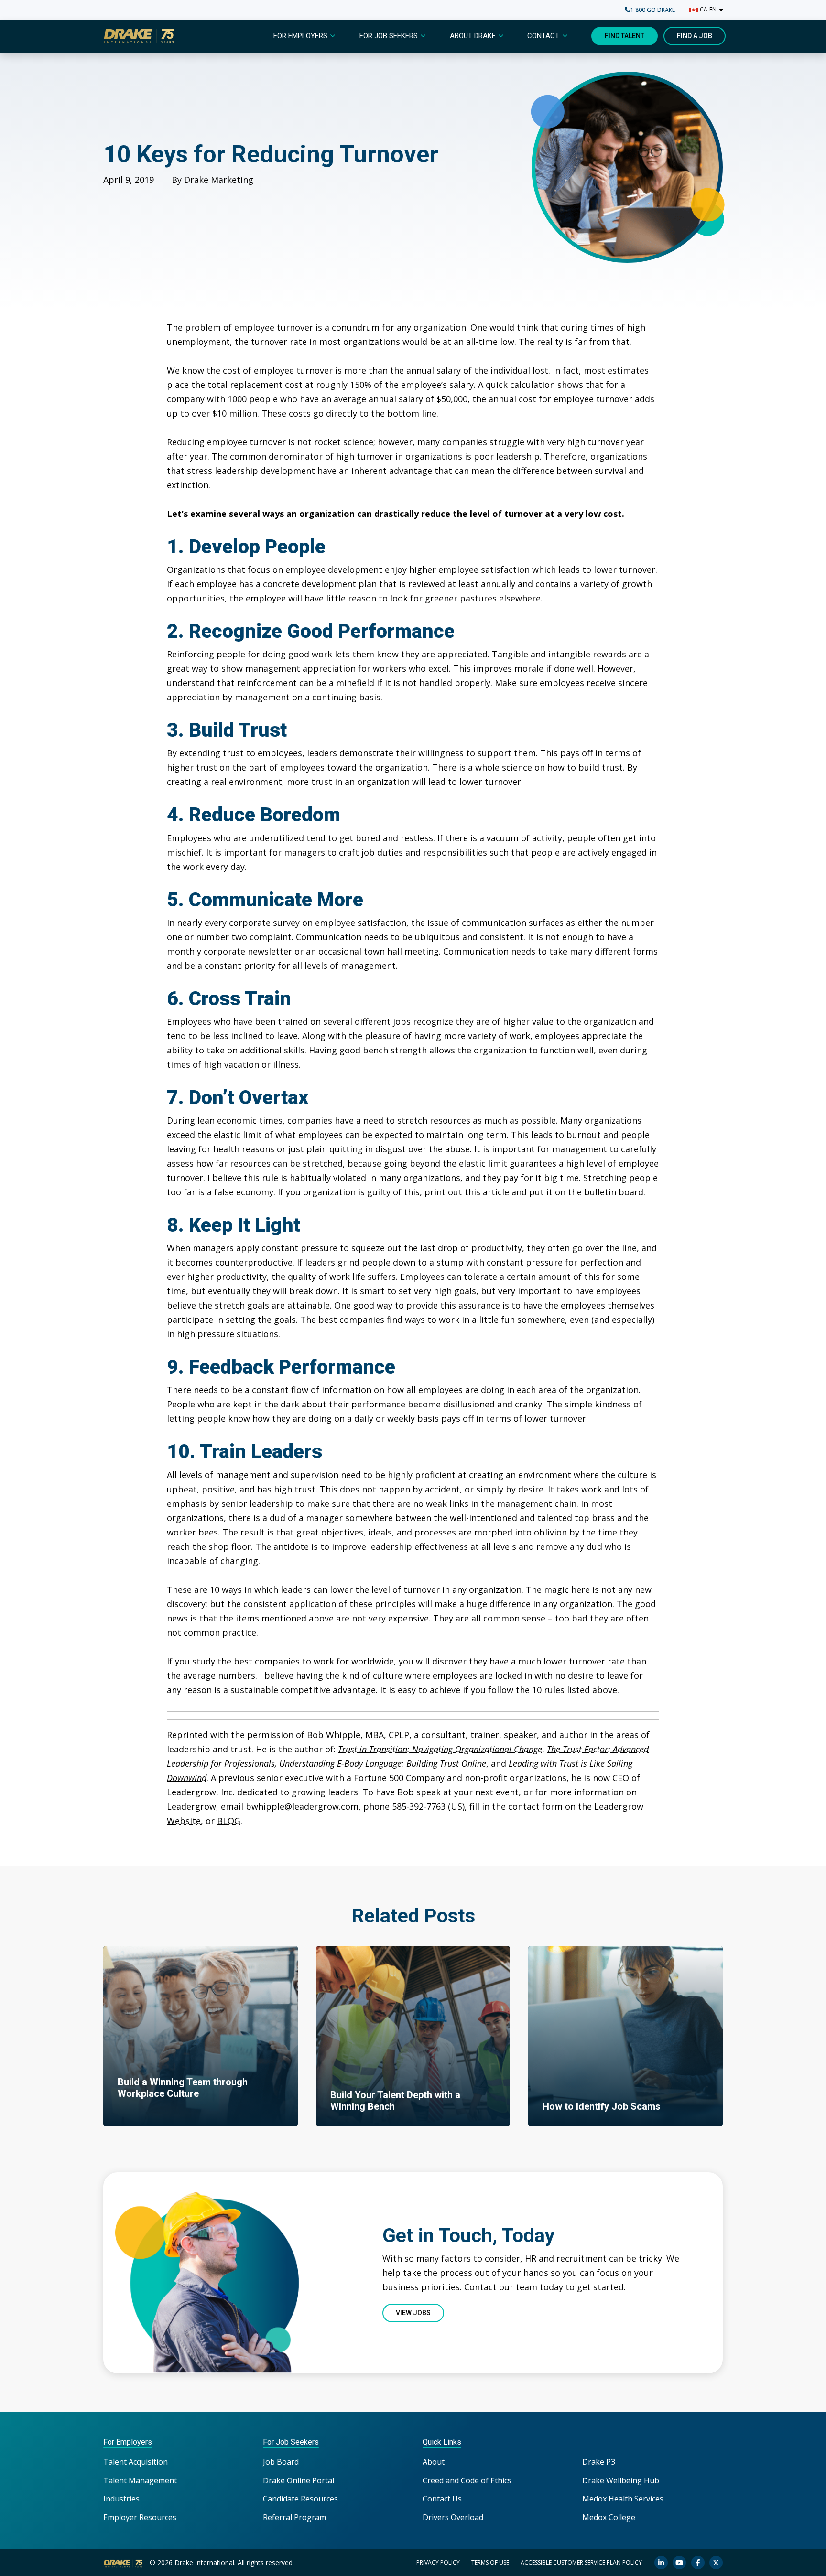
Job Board (281, 2462)
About (434, 2462)
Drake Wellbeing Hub (621, 2480)
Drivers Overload (453, 2517)
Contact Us (442, 2499)
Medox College (609, 2517)
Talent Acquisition (136, 2462)
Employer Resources (140, 2517)
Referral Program (294, 2517)
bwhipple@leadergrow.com (302, 1806)
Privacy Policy (438, 2562)
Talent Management (140, 2480)
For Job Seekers (389, 36)
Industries (121, 2499)
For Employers (300, 36)
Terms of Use (490, 2562)
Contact (543, 36)
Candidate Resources (300, 2499)
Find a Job (695, 36)
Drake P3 (599, 2462)
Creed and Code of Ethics (467, 2480)
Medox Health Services (623, 2499)
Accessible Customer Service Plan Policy (581, 2562)
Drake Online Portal (299, 2480)
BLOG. (230, 1821)
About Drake (473, 36)
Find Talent (625, 36)
